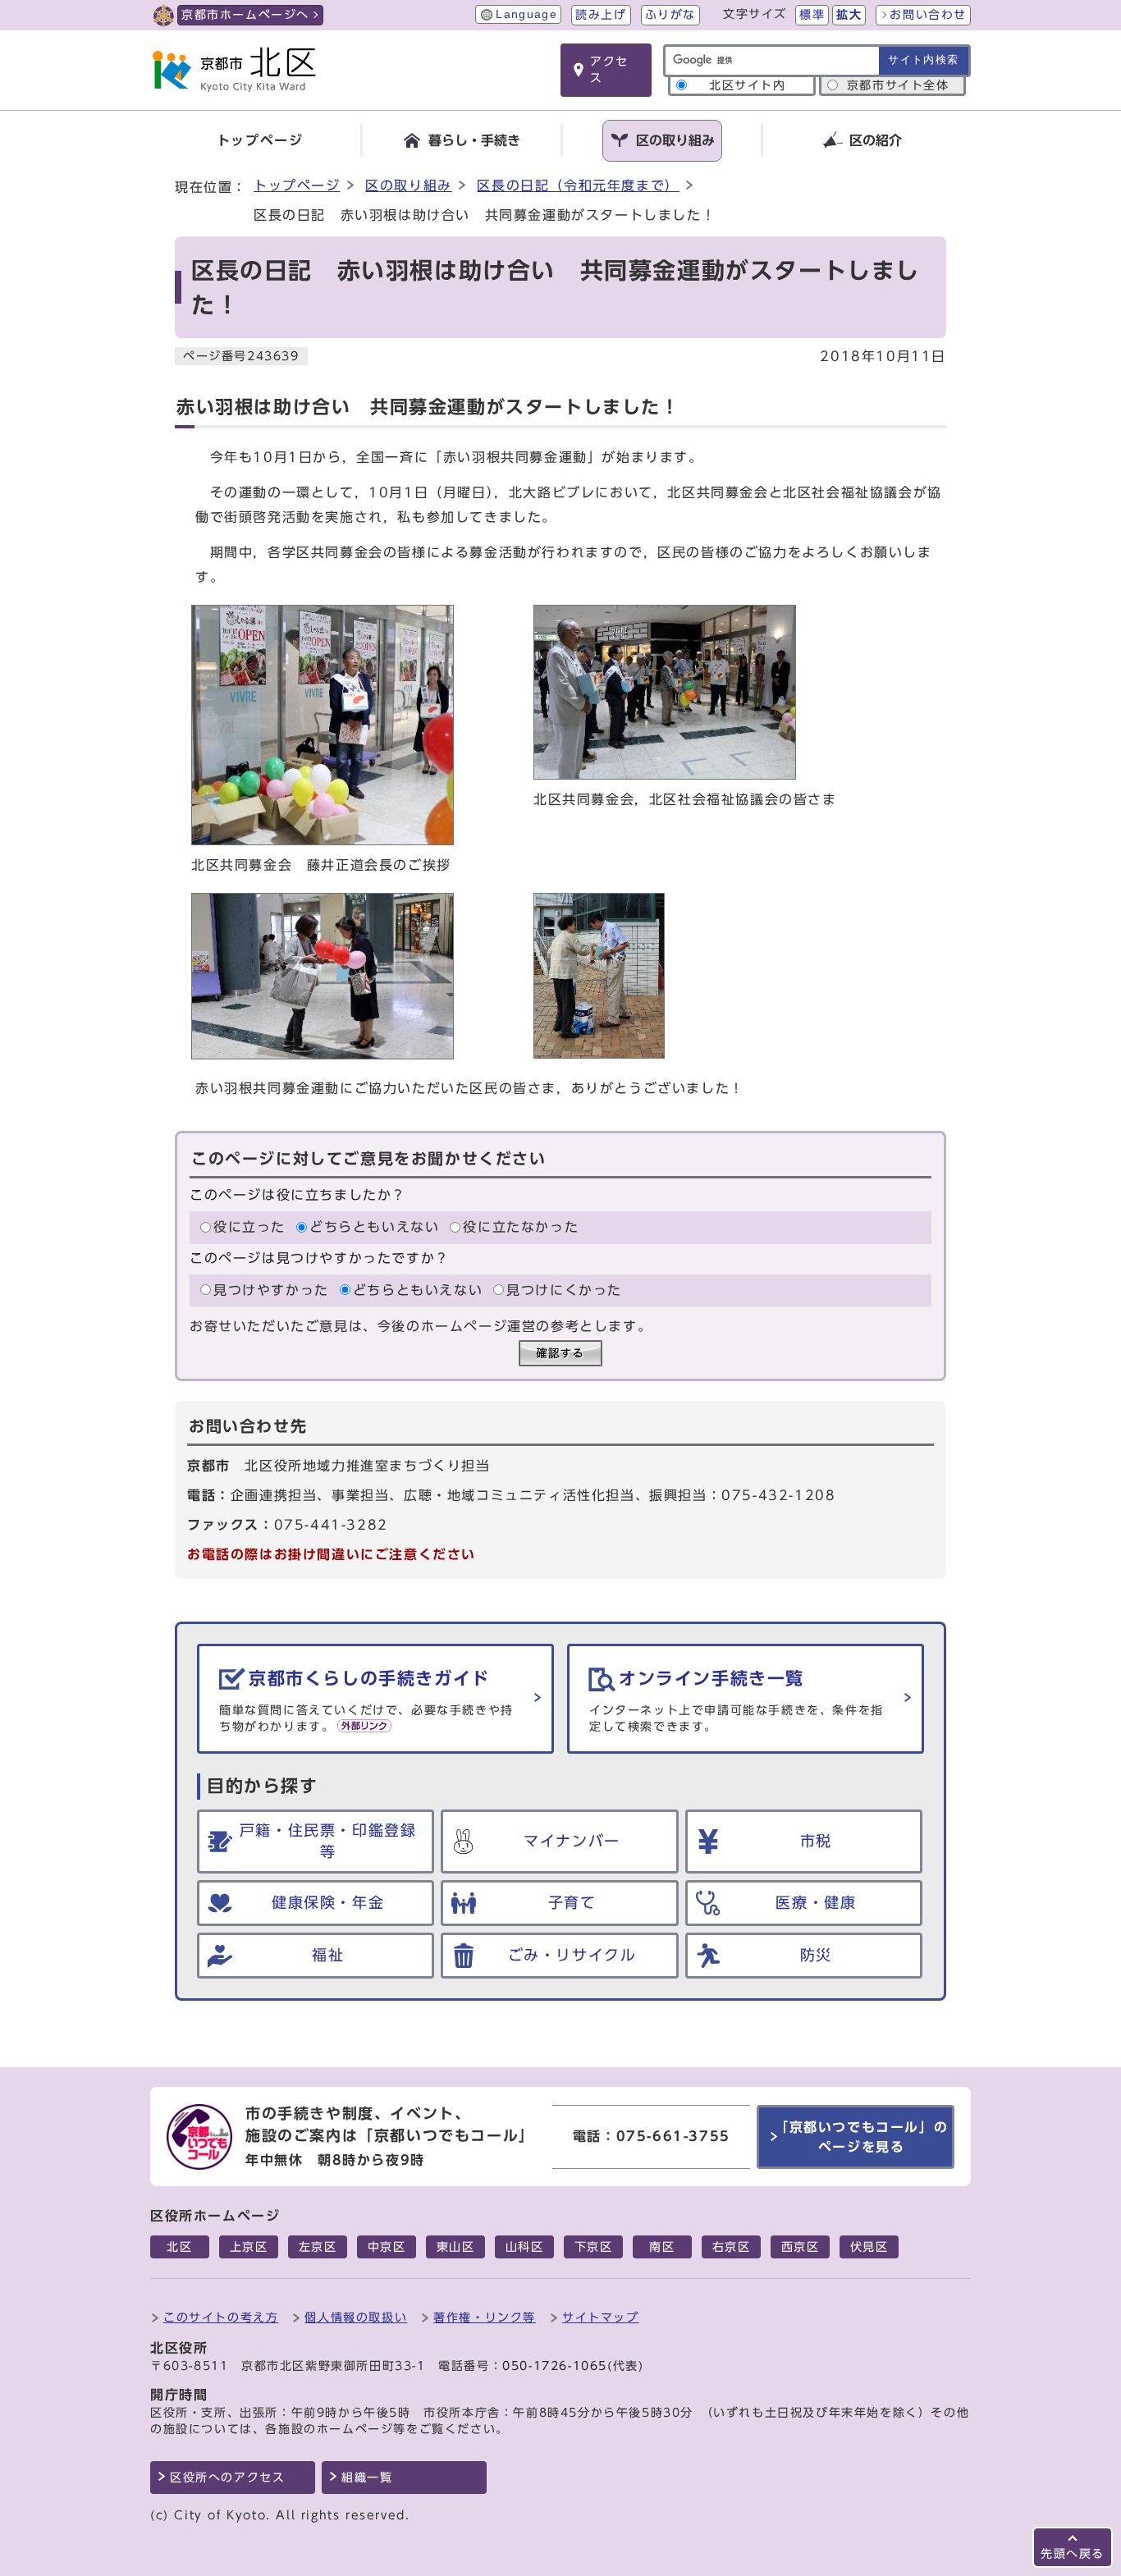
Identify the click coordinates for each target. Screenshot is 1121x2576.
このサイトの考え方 (221, 2317)
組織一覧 (367, 2478)
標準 (812, 15)
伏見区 (869, 2247)
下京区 (594, 2247)
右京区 (732, 2247)
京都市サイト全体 (898, 85)
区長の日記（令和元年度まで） (578, 185)
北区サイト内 (748, 85)
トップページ (297, 185)
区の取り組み (409, 185)
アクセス (609, 70)
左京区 (318, 2247)
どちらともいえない (374, 1228)
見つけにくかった (564, 1290)
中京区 (387, 2247)
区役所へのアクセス (227, 2478)
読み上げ (601, 15)
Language (526, 14)
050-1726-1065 (555, 2366)
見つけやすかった (271, 1290)
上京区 (249, 2247)
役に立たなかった (521, 1228)
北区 (179, 2247)
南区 (662, 2247)
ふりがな (670, 15)
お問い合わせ (928, 15)
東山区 (456, 2247)
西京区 (801, 2247)
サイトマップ (601, 2317)
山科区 (525, 2247)
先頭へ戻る (1073, 2553)
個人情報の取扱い (356, 2317)
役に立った (249, 1228)
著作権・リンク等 (485, 2317)
